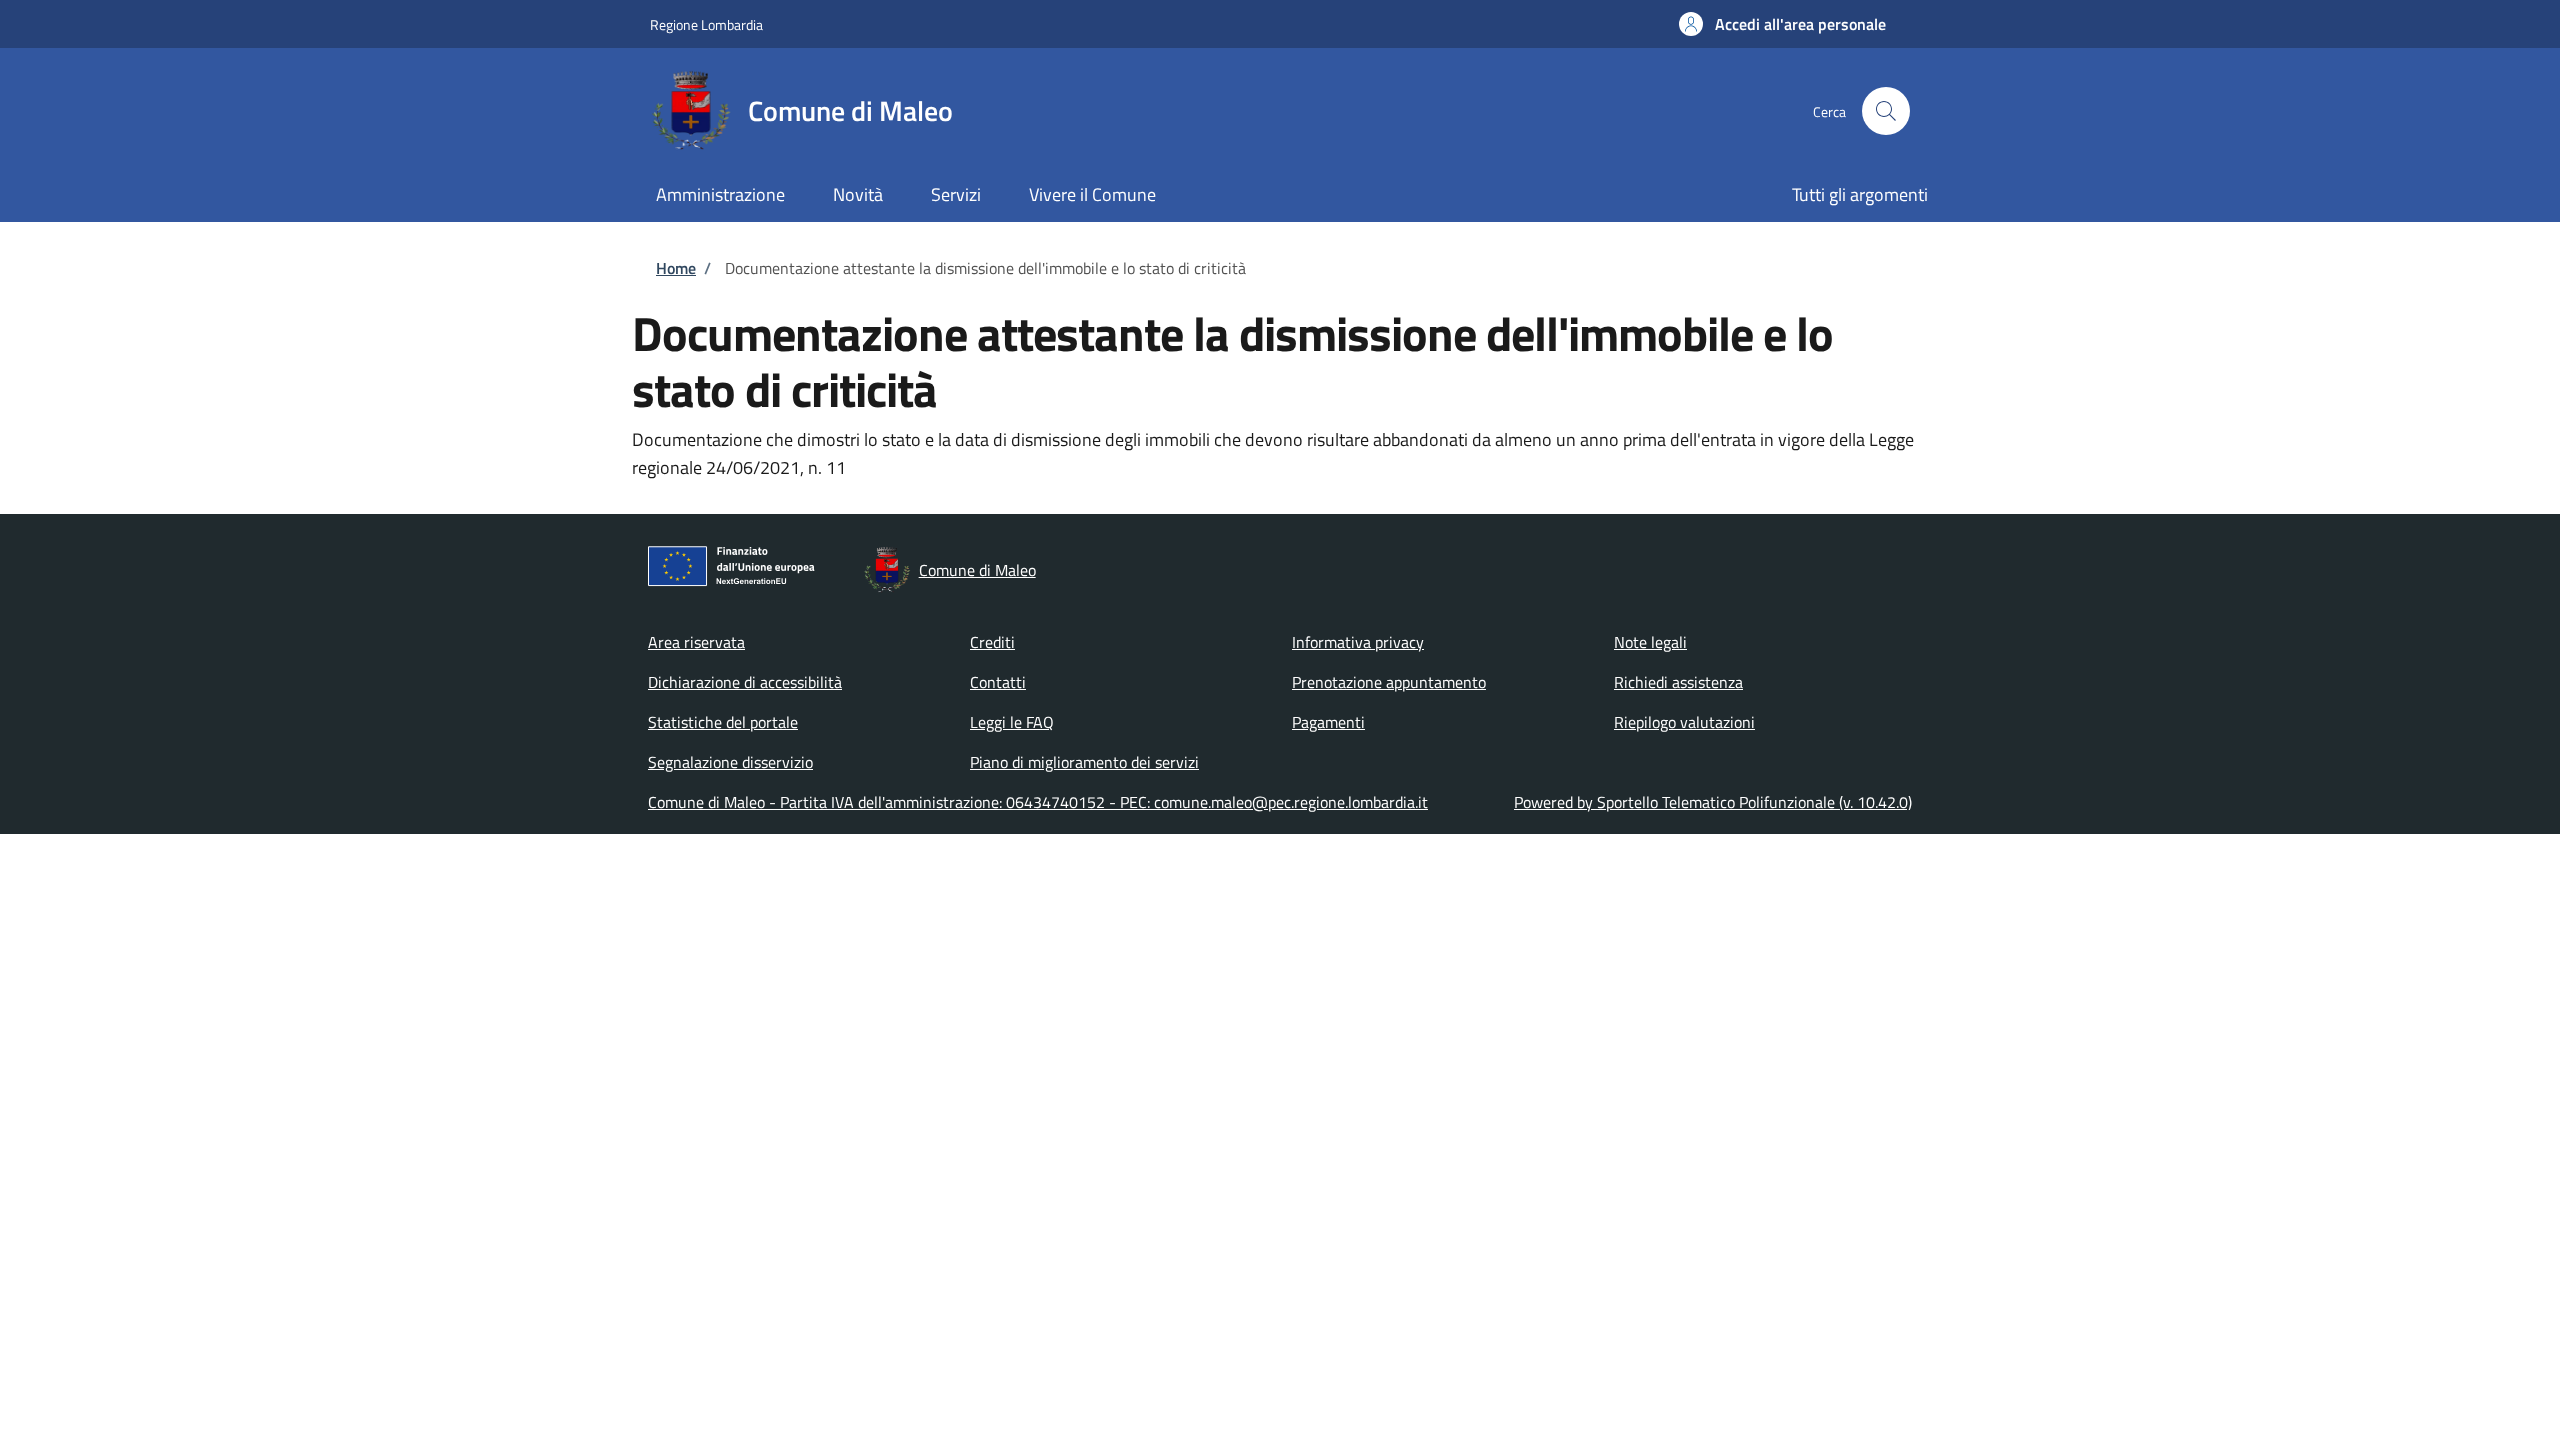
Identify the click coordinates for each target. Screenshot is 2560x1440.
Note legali (1650, 642)
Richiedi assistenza (1678, 682)
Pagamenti (1328, 722)
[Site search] (1886, 111)
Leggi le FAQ (1012, 722)
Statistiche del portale (723, 722)
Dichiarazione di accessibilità (745, 682)
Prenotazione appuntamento (1389, 682)
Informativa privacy (1358, 642)
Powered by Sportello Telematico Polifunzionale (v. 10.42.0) (1713, 802)
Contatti (998, 682)
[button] (1782, 24)
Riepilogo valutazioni (1684, 722)
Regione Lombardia (706, 24)
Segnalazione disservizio (730, 762)
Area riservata (696, 642)
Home (676, 268)
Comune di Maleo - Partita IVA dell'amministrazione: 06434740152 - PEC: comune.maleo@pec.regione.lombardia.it (1038, 802)
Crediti (992, 642)
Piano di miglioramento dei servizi (1084, 762)
